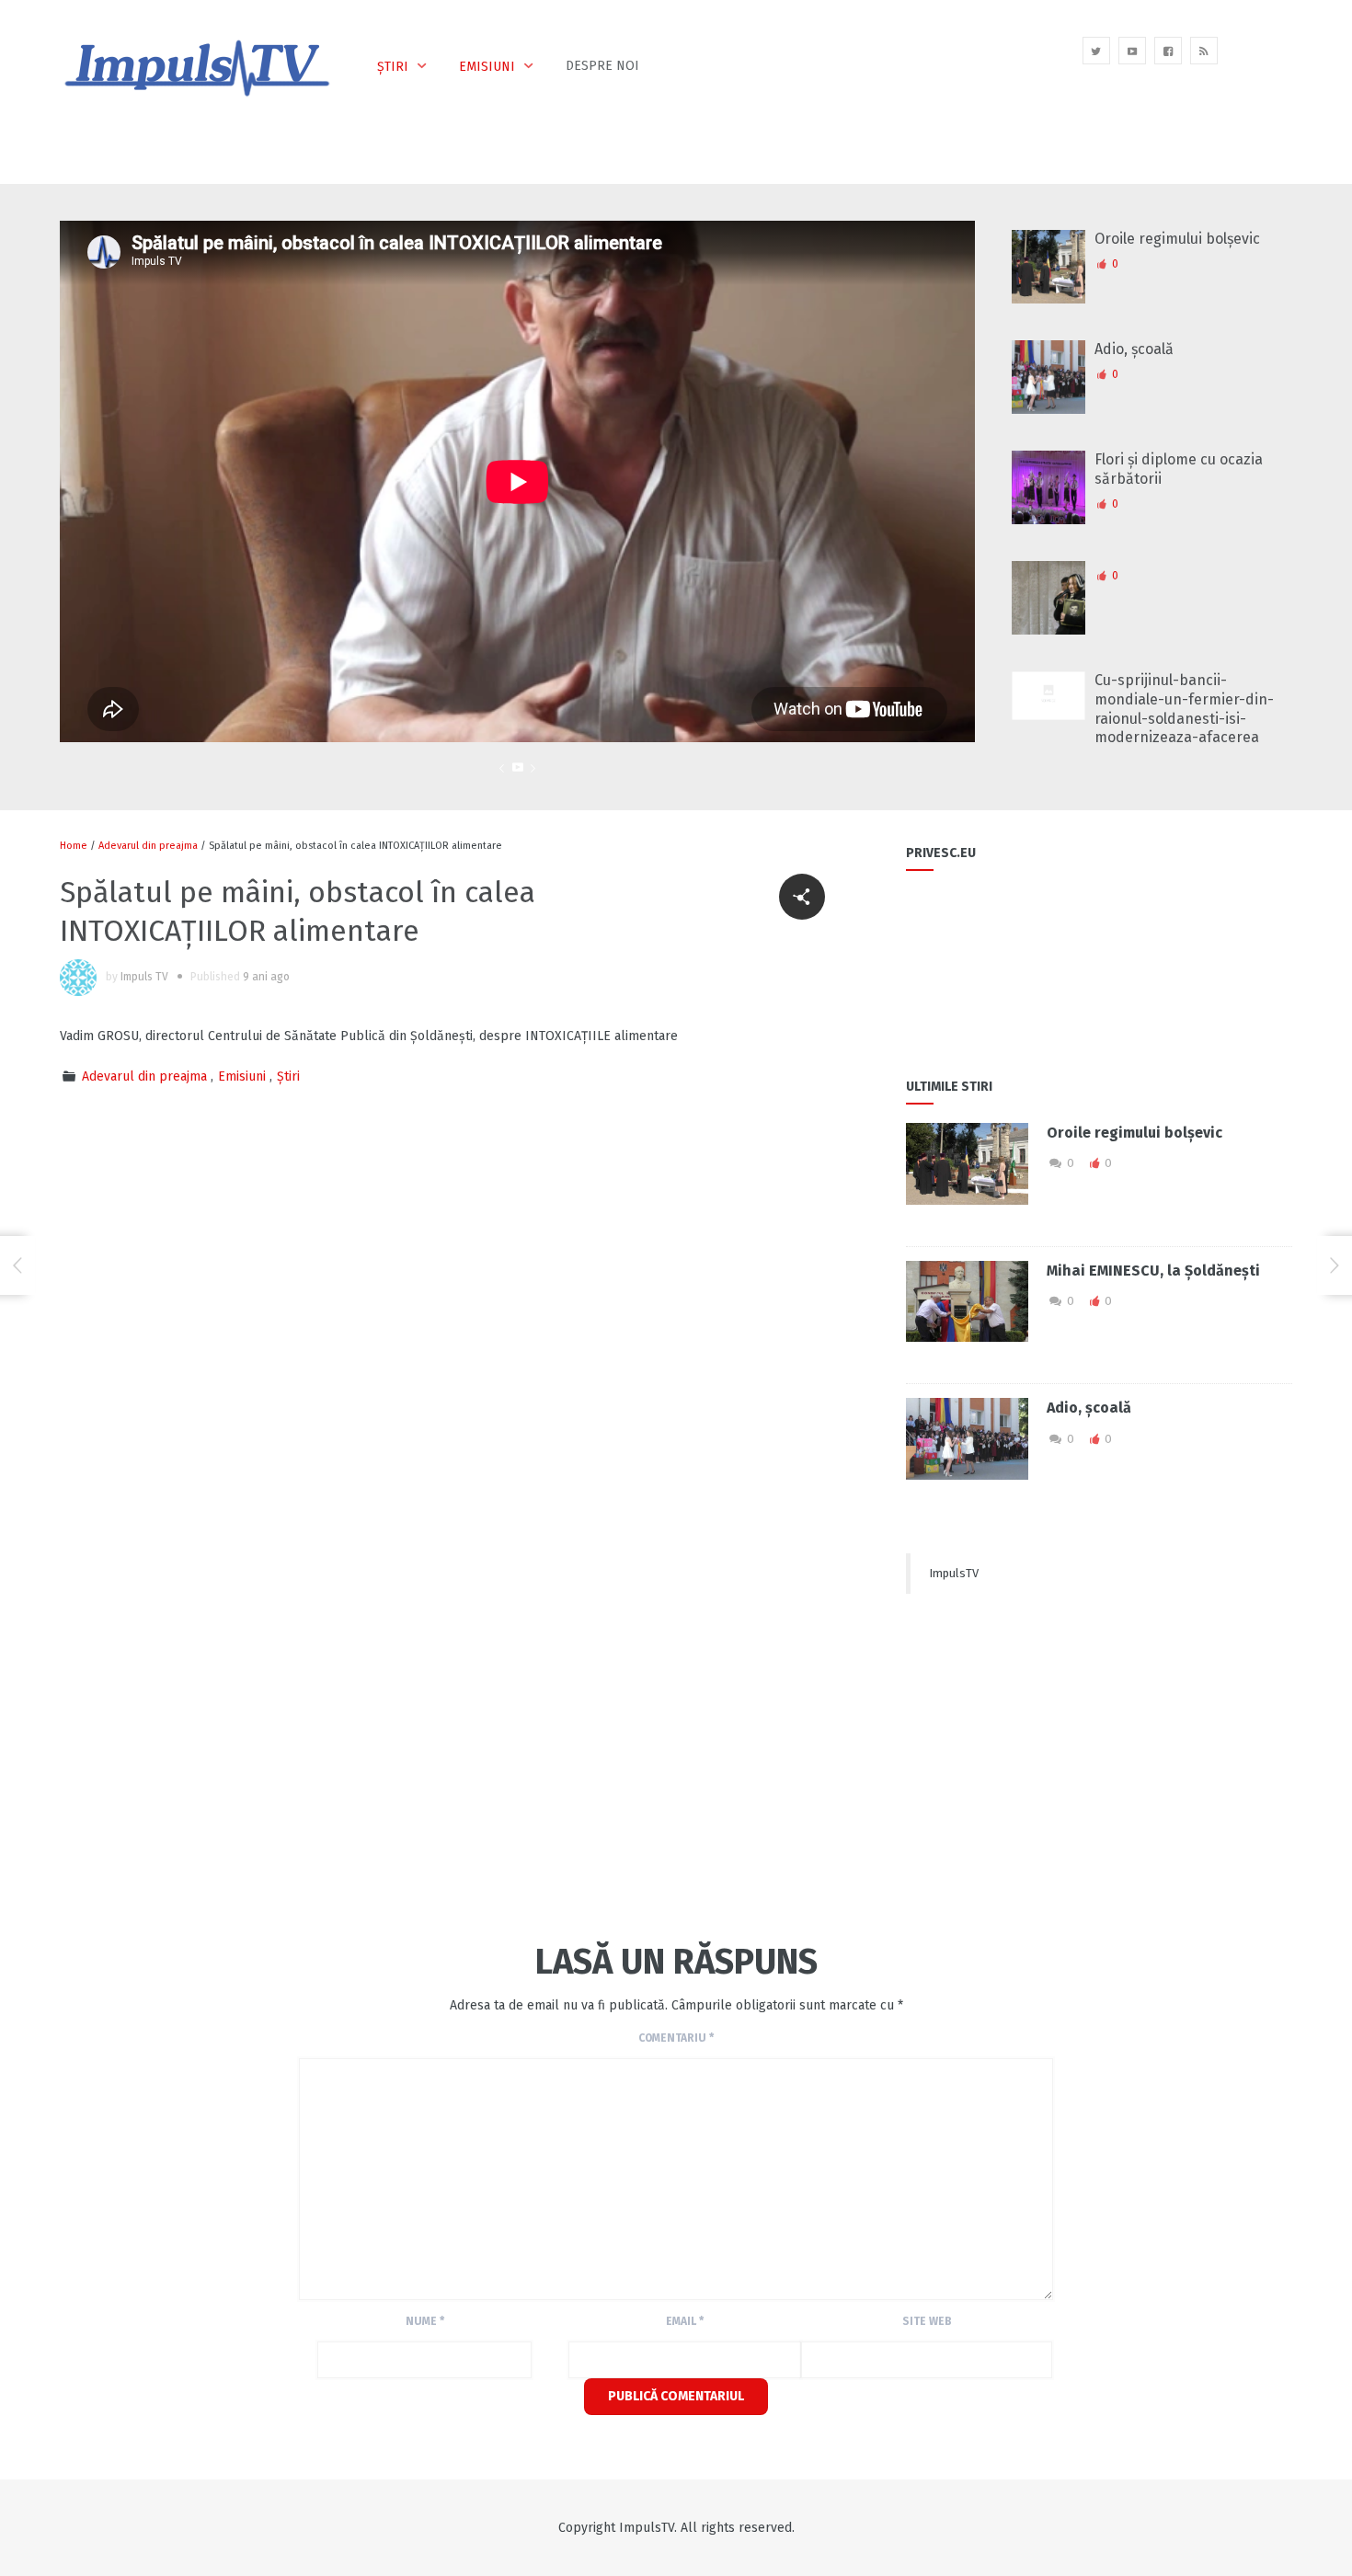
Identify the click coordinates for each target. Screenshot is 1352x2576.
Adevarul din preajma (148, 846)
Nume (425, 2321)
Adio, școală (1134, 349)
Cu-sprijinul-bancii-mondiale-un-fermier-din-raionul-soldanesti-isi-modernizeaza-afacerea (1184, 709)
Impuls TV (144, 977)
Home (74, 846)
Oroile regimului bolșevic (1177, 239)
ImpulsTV (954, 1573)
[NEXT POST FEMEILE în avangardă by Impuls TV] (1335, 1265)
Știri (393, 67)
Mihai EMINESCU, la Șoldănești (1153, 1271)
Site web (927, 2321)
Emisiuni (487, 67)
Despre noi (602, 66)
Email (685, 2321)
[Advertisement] (395, 1769)
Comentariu (676, 2038)
